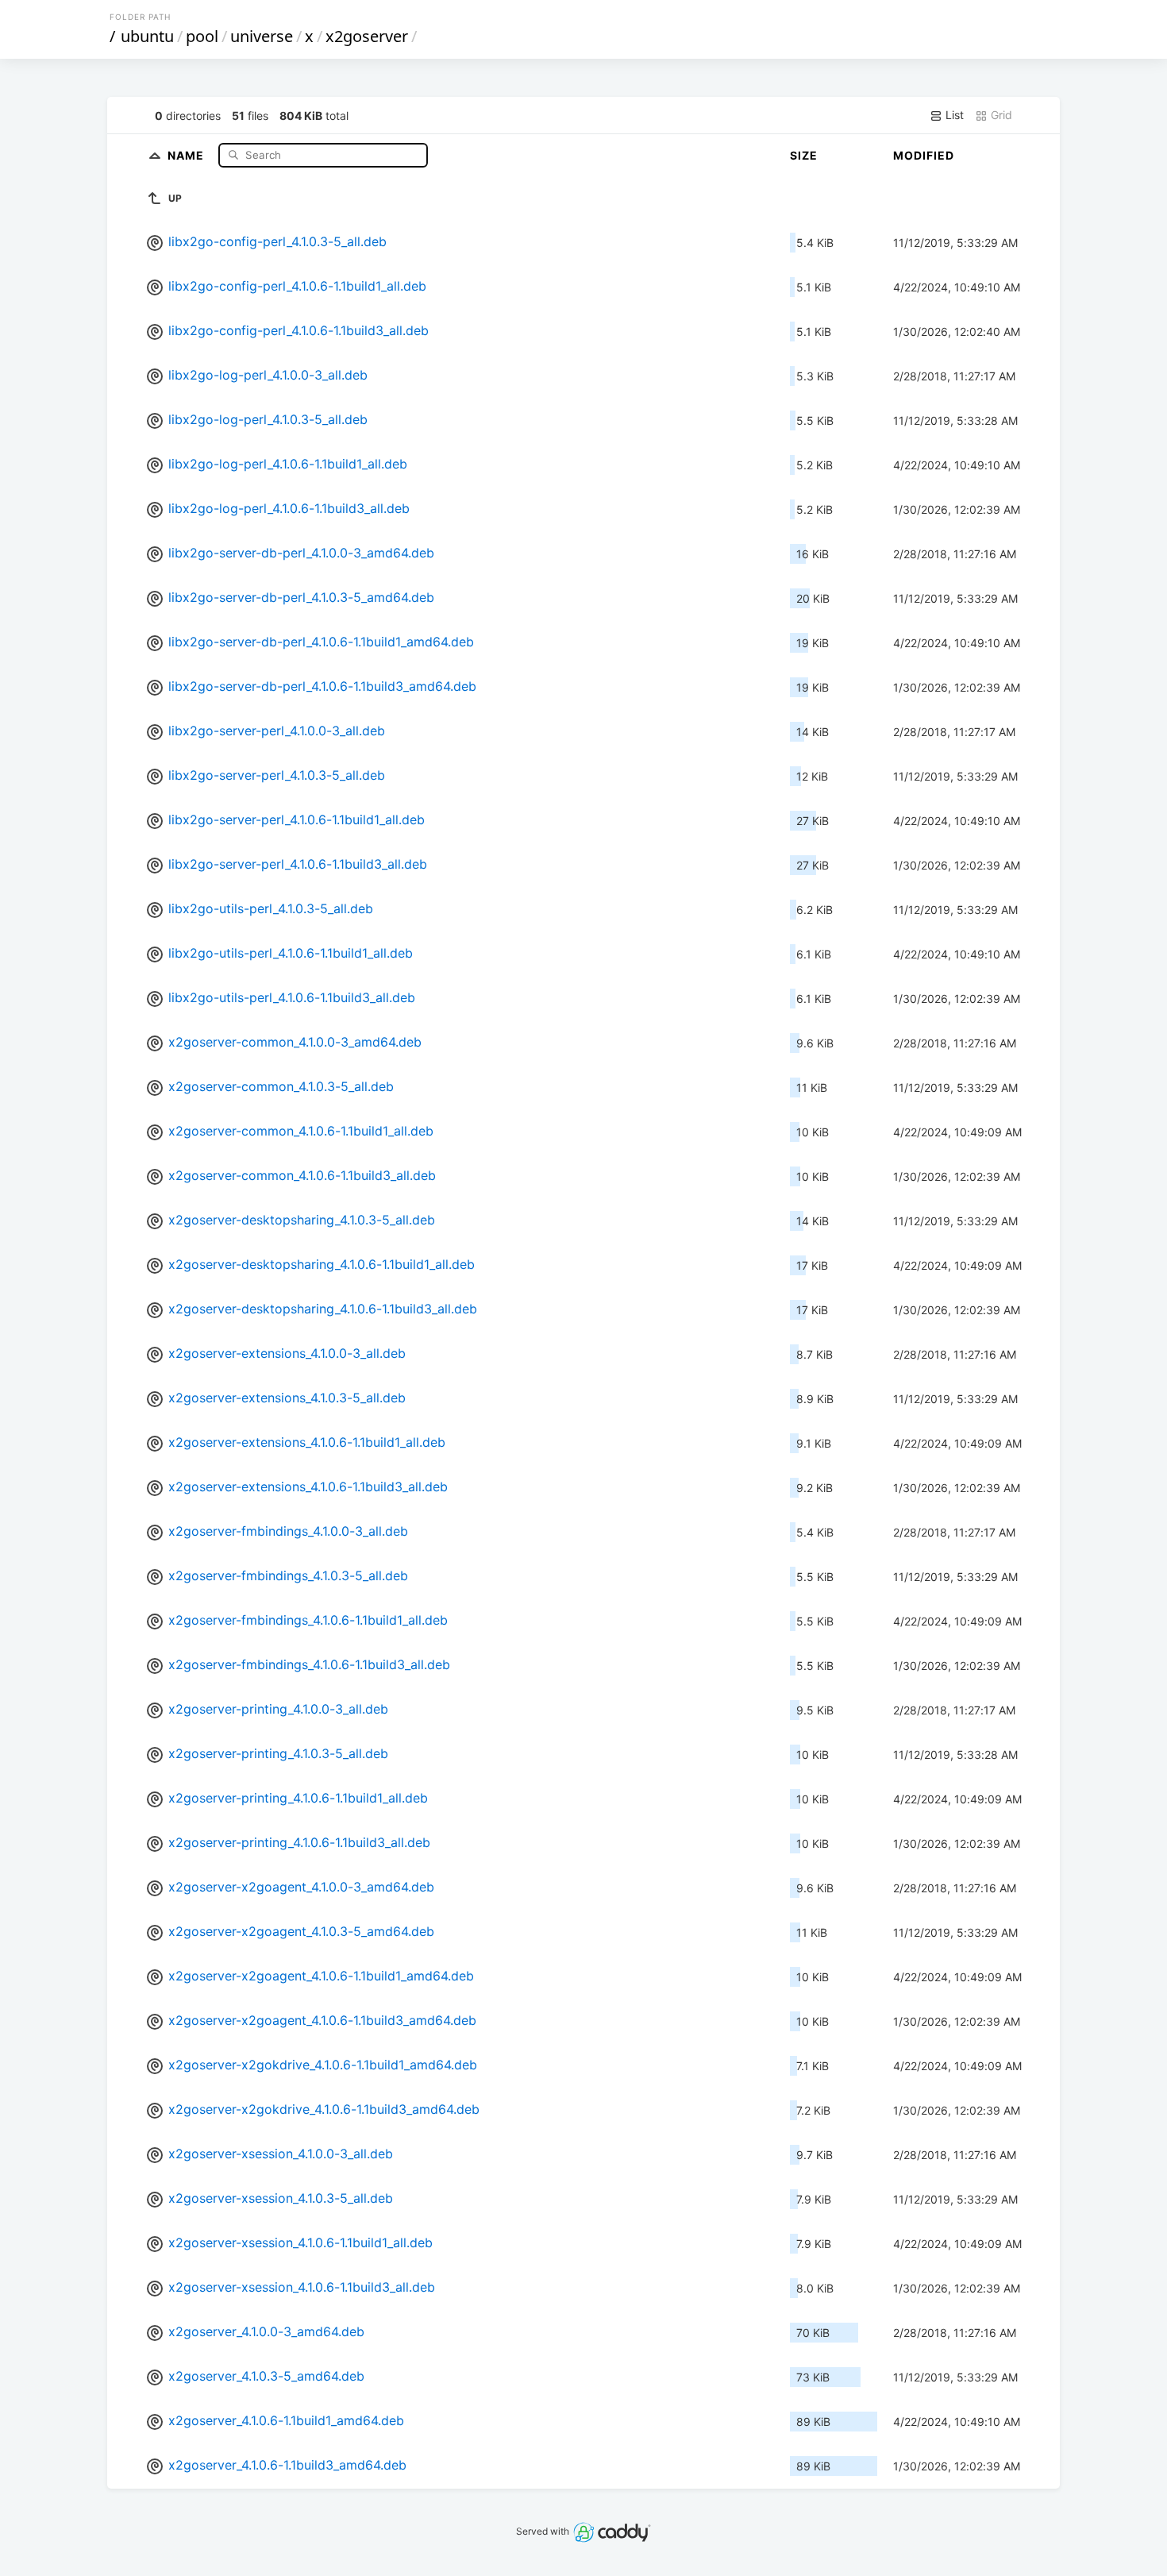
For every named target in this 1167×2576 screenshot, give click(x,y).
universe (262, 36)
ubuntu (147, 36)
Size (804, 155)
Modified (924, 155)
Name (187, 154)
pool (202, 36)
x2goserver (367, 36)
